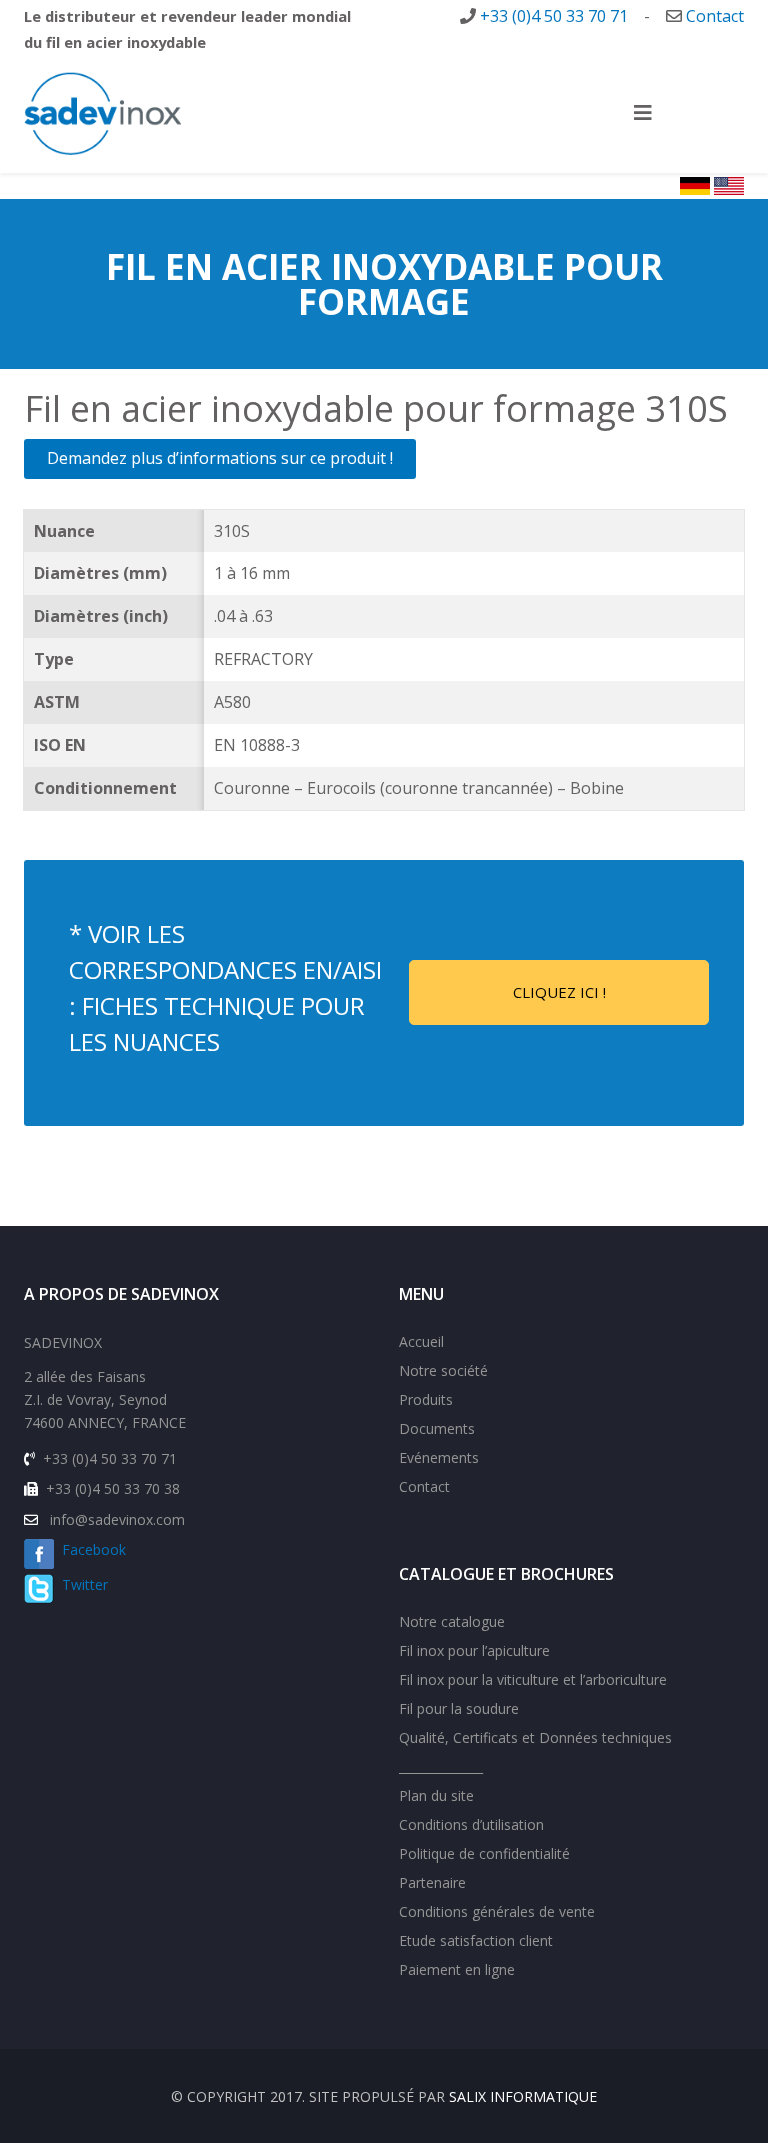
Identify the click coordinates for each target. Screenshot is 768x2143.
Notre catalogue (452, 1621)
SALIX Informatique (523, 2096)
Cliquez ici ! (559, 992)
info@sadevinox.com (117, 1519)
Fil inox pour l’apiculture (474, 1650)
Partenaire (432, 1882)
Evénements (439, 1457)
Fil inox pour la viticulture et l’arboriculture (533, 1679)
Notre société (443, 1370)
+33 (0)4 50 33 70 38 (113, 1488)
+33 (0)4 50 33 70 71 (554, 16)
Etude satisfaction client (476, 1940)
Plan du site (436, 1795)
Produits (426, 1399)
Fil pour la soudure (459, 1708)
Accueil (421, 1341)
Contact (715, 16)
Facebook (90, 1549)
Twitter (85, 1584)
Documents (437, 1428)
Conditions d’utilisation (471, 1824)
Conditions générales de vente (497, 1911)
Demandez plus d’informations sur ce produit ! (220, 458)
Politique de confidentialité (484, 1853)
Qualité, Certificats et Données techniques (535, 1737)
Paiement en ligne (457, 1969)
